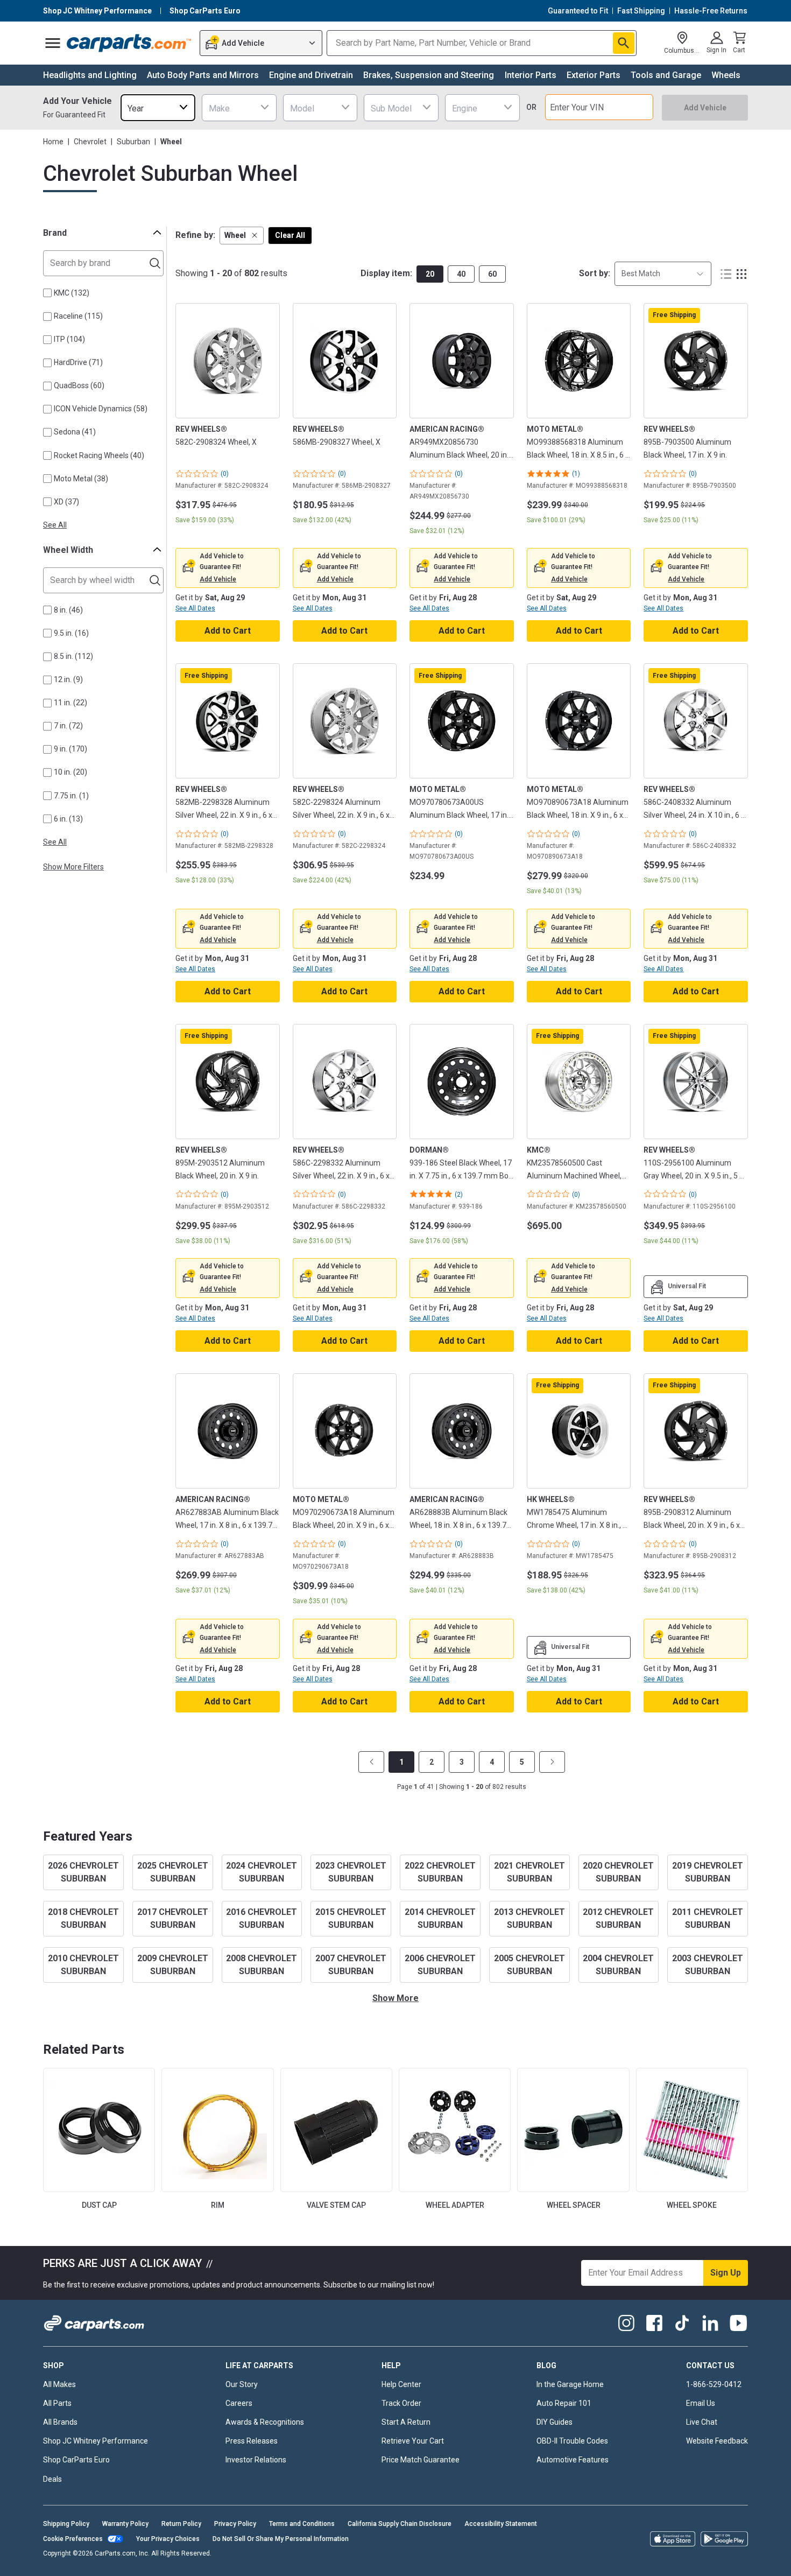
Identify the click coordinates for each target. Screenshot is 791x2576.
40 (461, 274)
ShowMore (395, 1998)
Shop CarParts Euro (76, 2460)
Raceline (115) (78, 316)
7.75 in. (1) (71, 796)
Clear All (290, 235)
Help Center (401, 2384)
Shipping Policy (66, 2524)
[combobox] (158, 107)
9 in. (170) (70, 749)
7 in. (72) (68, 726)
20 (430, 274)
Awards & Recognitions (265, 2422)
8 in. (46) (68, 610)
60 (492, 274)
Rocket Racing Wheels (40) (99, 455)
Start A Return (406, 2422)
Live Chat (702, 2422)
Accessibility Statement (501, 2524)
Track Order (401, 2403)
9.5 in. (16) (71, 633)
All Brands (60, 2422)
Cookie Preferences (73, 2539)
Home (53, 142)
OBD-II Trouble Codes (572, 2441)
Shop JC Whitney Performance (96, 2441)
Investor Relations (256, 2460)
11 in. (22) (70, 703)
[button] (242, 236)
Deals (52, 2479)
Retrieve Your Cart (413, 2441)
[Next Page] (552, 1762)
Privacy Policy (235, 2524)
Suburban (133, 142)
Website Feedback (717, 2441)
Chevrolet (90, 142)
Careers (239, 2403)
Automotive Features (573, 2460)
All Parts (57, 2403)
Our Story (242, 2384)
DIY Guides (555, 2422)
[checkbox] (47, 293)
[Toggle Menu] (53, 43)
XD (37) (66, 502)
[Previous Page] (371, 1762)
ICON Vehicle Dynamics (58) (101, 409)
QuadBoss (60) (79, 385)
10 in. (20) (70, 772)
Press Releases (252, 2441)
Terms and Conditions (302, 2524)
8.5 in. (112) (73, 656)
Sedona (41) (75, 432)
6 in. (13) (68, 819)
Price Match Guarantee (421, 2460)
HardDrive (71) (78, 362)
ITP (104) (69, 339)
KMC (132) (72, 293)
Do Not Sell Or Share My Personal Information (281, 2539)
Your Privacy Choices (168, 2539)
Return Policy (181, 2524)
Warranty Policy (125, 2524)
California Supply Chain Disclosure (400, 2524)
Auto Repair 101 (564, 2403)
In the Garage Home (570, 2384)
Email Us (701, 2403)
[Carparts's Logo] (129, 43)
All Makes (59, 2384)
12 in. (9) (68, 679)
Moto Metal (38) (81, 479)
